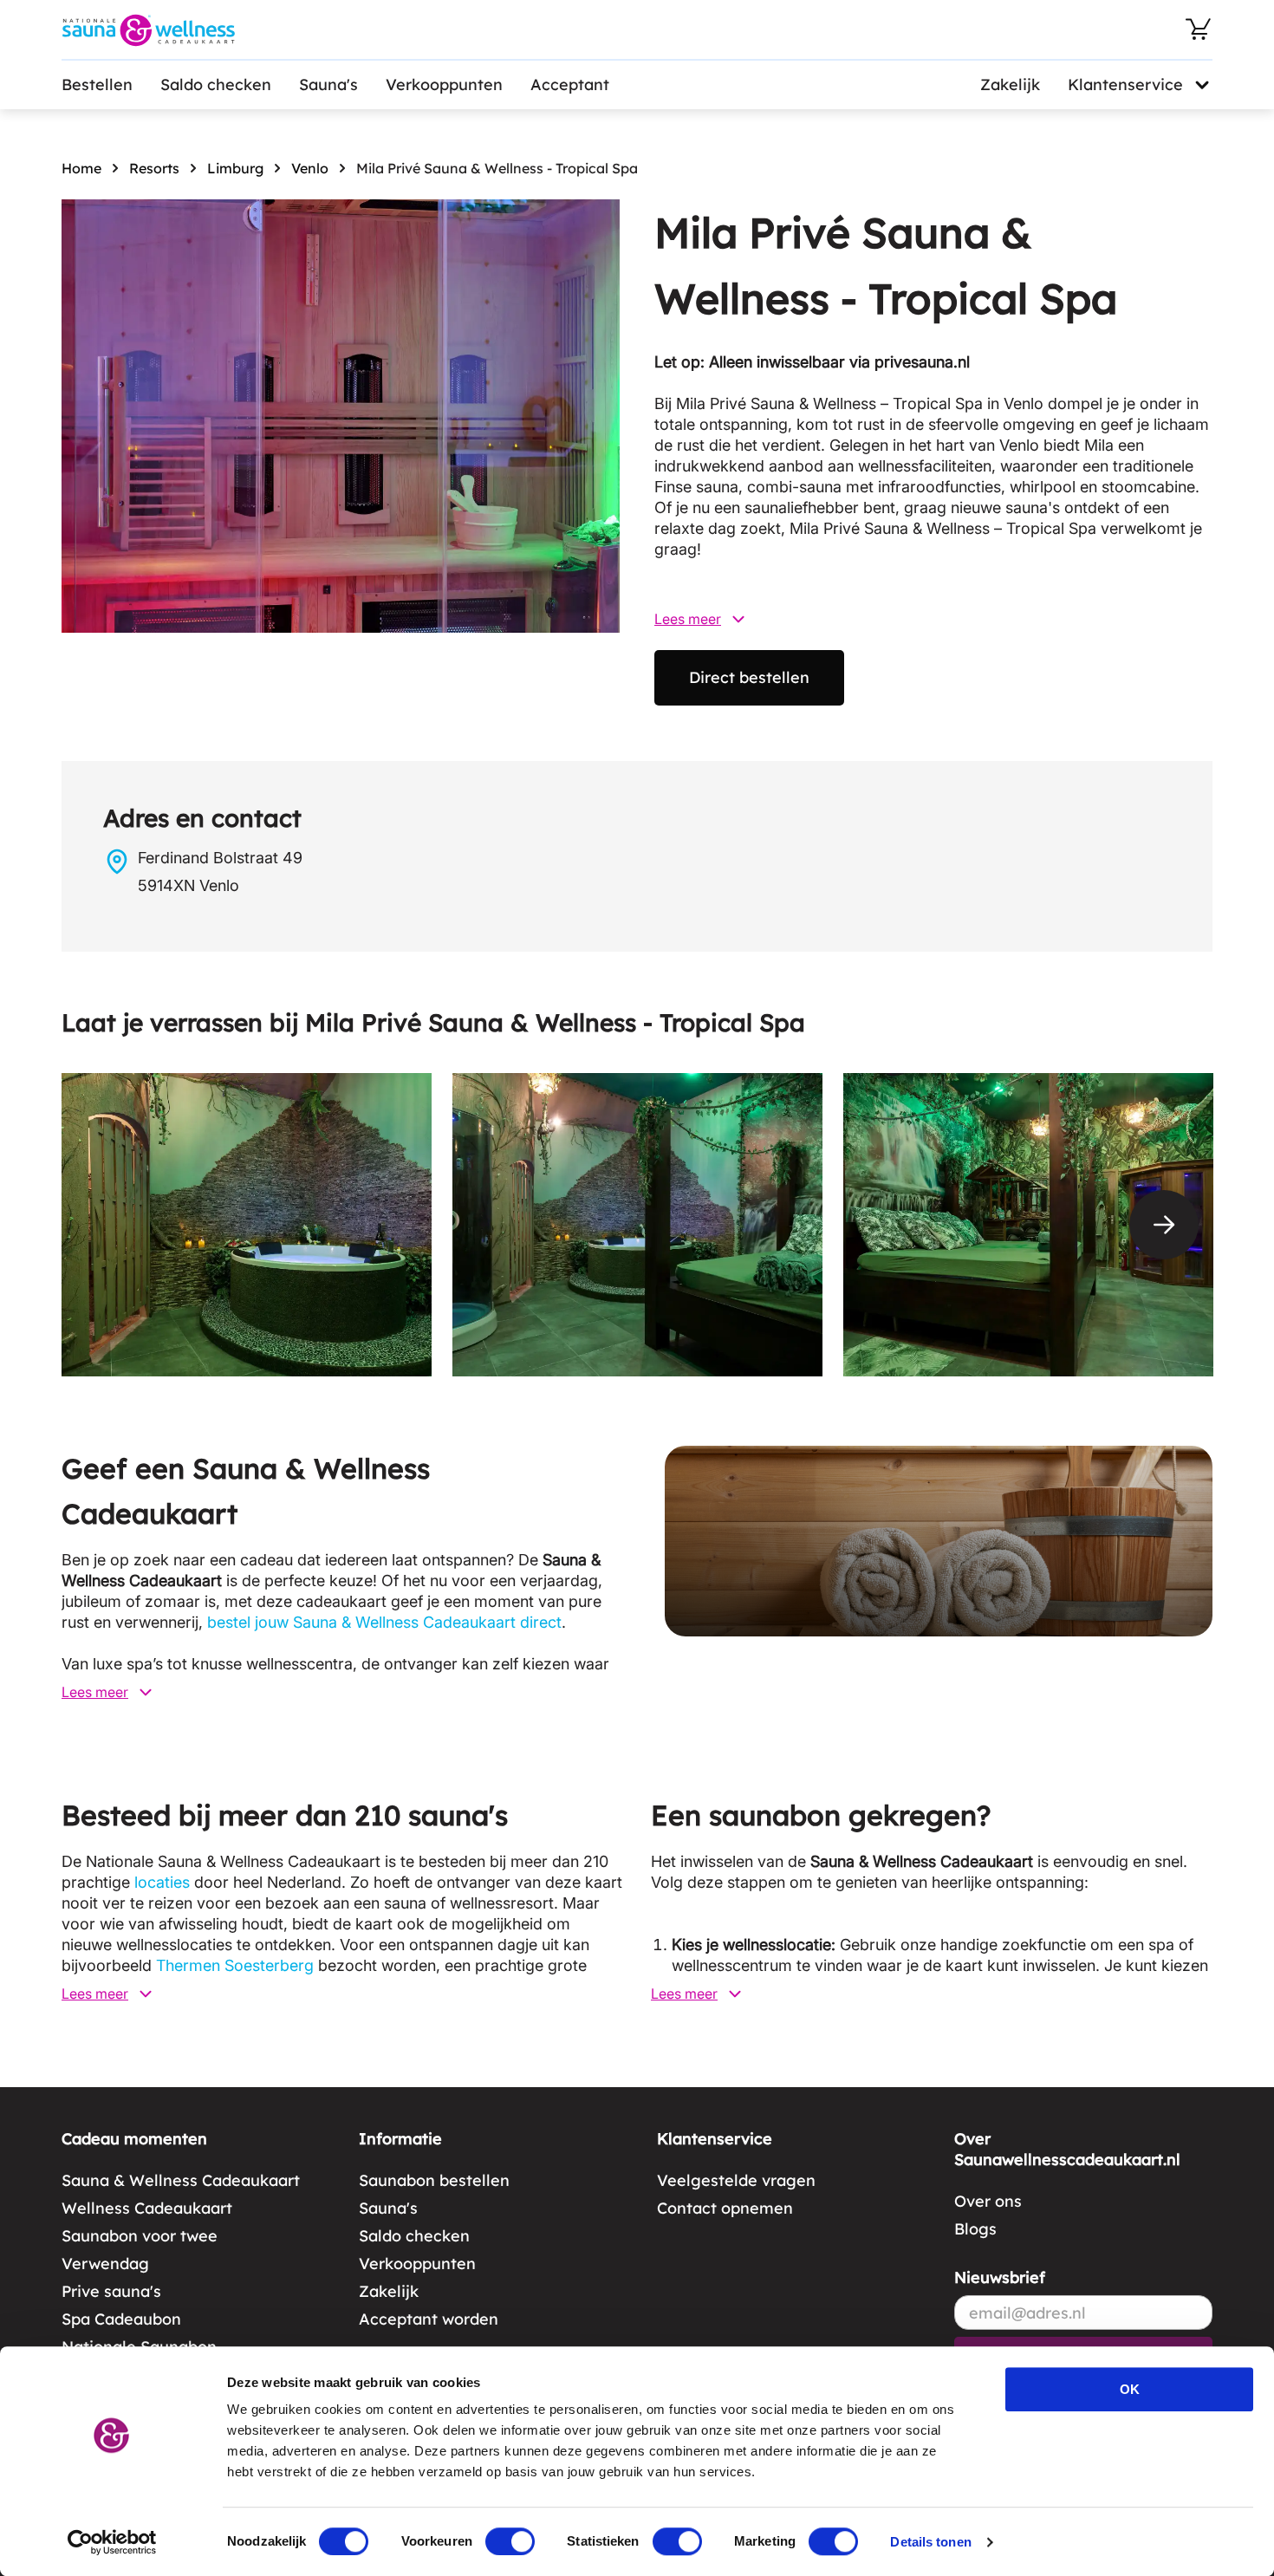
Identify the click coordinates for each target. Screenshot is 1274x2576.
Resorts (154, 168)
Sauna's (328, 85)
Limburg (235, 168)
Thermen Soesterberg (235, 1965)
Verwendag (105, 2264)
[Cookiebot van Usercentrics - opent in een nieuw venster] (112, 2542)
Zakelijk (1010, 85)
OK (1130, 2389)
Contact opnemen (725, 2208)
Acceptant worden (429, 2319)
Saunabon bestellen (434, 2180)
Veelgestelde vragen (736, 2180)
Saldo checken (216, 85)
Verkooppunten (444, 85)
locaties (162, 1882)
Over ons (988, 2201)
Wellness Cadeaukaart (147, 2208)
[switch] (510, 2541)
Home (81, 168)
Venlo (310, 168)
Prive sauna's (111, 2291)
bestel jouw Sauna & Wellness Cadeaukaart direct (384, 1622)
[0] (1199, 29)
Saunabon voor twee (140, 2236)
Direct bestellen (749, 677)
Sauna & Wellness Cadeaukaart (181, 2180)
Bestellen (97, 85)
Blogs (975, 2229)
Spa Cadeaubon (121, 2319)
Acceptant (570, 85)
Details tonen (930, 2542)
